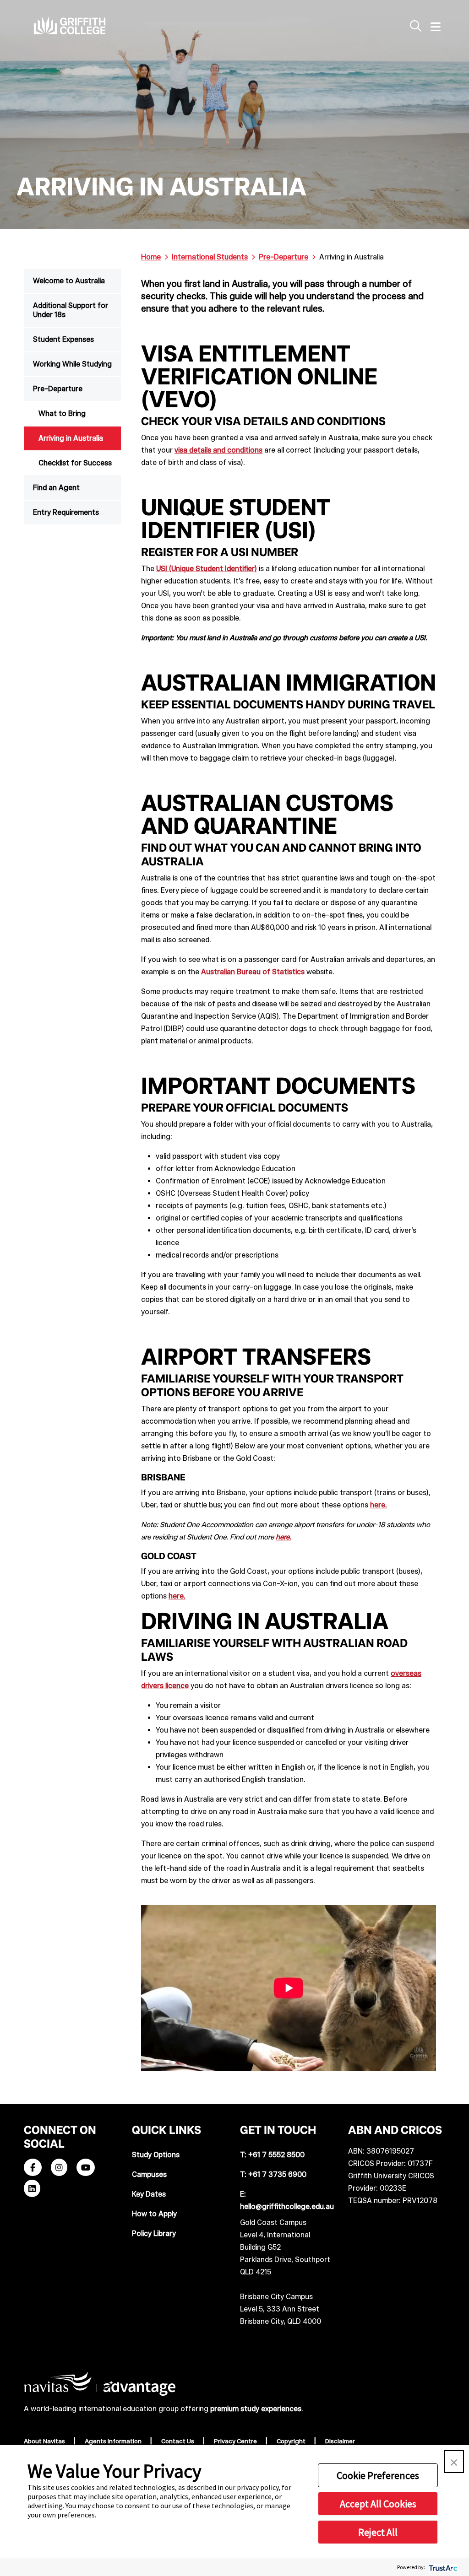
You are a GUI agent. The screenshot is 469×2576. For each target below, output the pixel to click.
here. (379, 1505)
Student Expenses (63, 339)
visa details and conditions (218, 450)
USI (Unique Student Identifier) (207, 569)
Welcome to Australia (69, 281)
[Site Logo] (70, 25)
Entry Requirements (66, 512)
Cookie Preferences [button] (378, 2475)
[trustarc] (442, 2567)
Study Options (156, 2155)
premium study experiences (256, 2409)
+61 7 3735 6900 (277, 2174)
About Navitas (45, 2441)
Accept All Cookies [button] (378, 2504)
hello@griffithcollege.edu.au (287, 2206)
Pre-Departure (58, 389)
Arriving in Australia (71, 438)
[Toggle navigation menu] (436, 27)
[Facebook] (33, 2168)
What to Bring (62, 413)
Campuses (149, 2174)
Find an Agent (56, 488)
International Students (210, 257)
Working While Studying (72, 364)
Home (151, 257)
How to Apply (154, 2214)
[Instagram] (59, 2168)
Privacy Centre (236, 2441)
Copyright (292, 2441)
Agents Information (114, 2441)
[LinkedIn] (32, 2189)
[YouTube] (86, 2168)
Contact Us (178, 2441)
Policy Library (154, 2233)
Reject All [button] (378, 2532)
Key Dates (149, 2194)
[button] (454, 2462)
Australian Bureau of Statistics (253, 972)
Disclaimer (341, 2441)
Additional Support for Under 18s (71, 310)
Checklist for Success (75, 463)
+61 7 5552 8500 (276, 2155)
